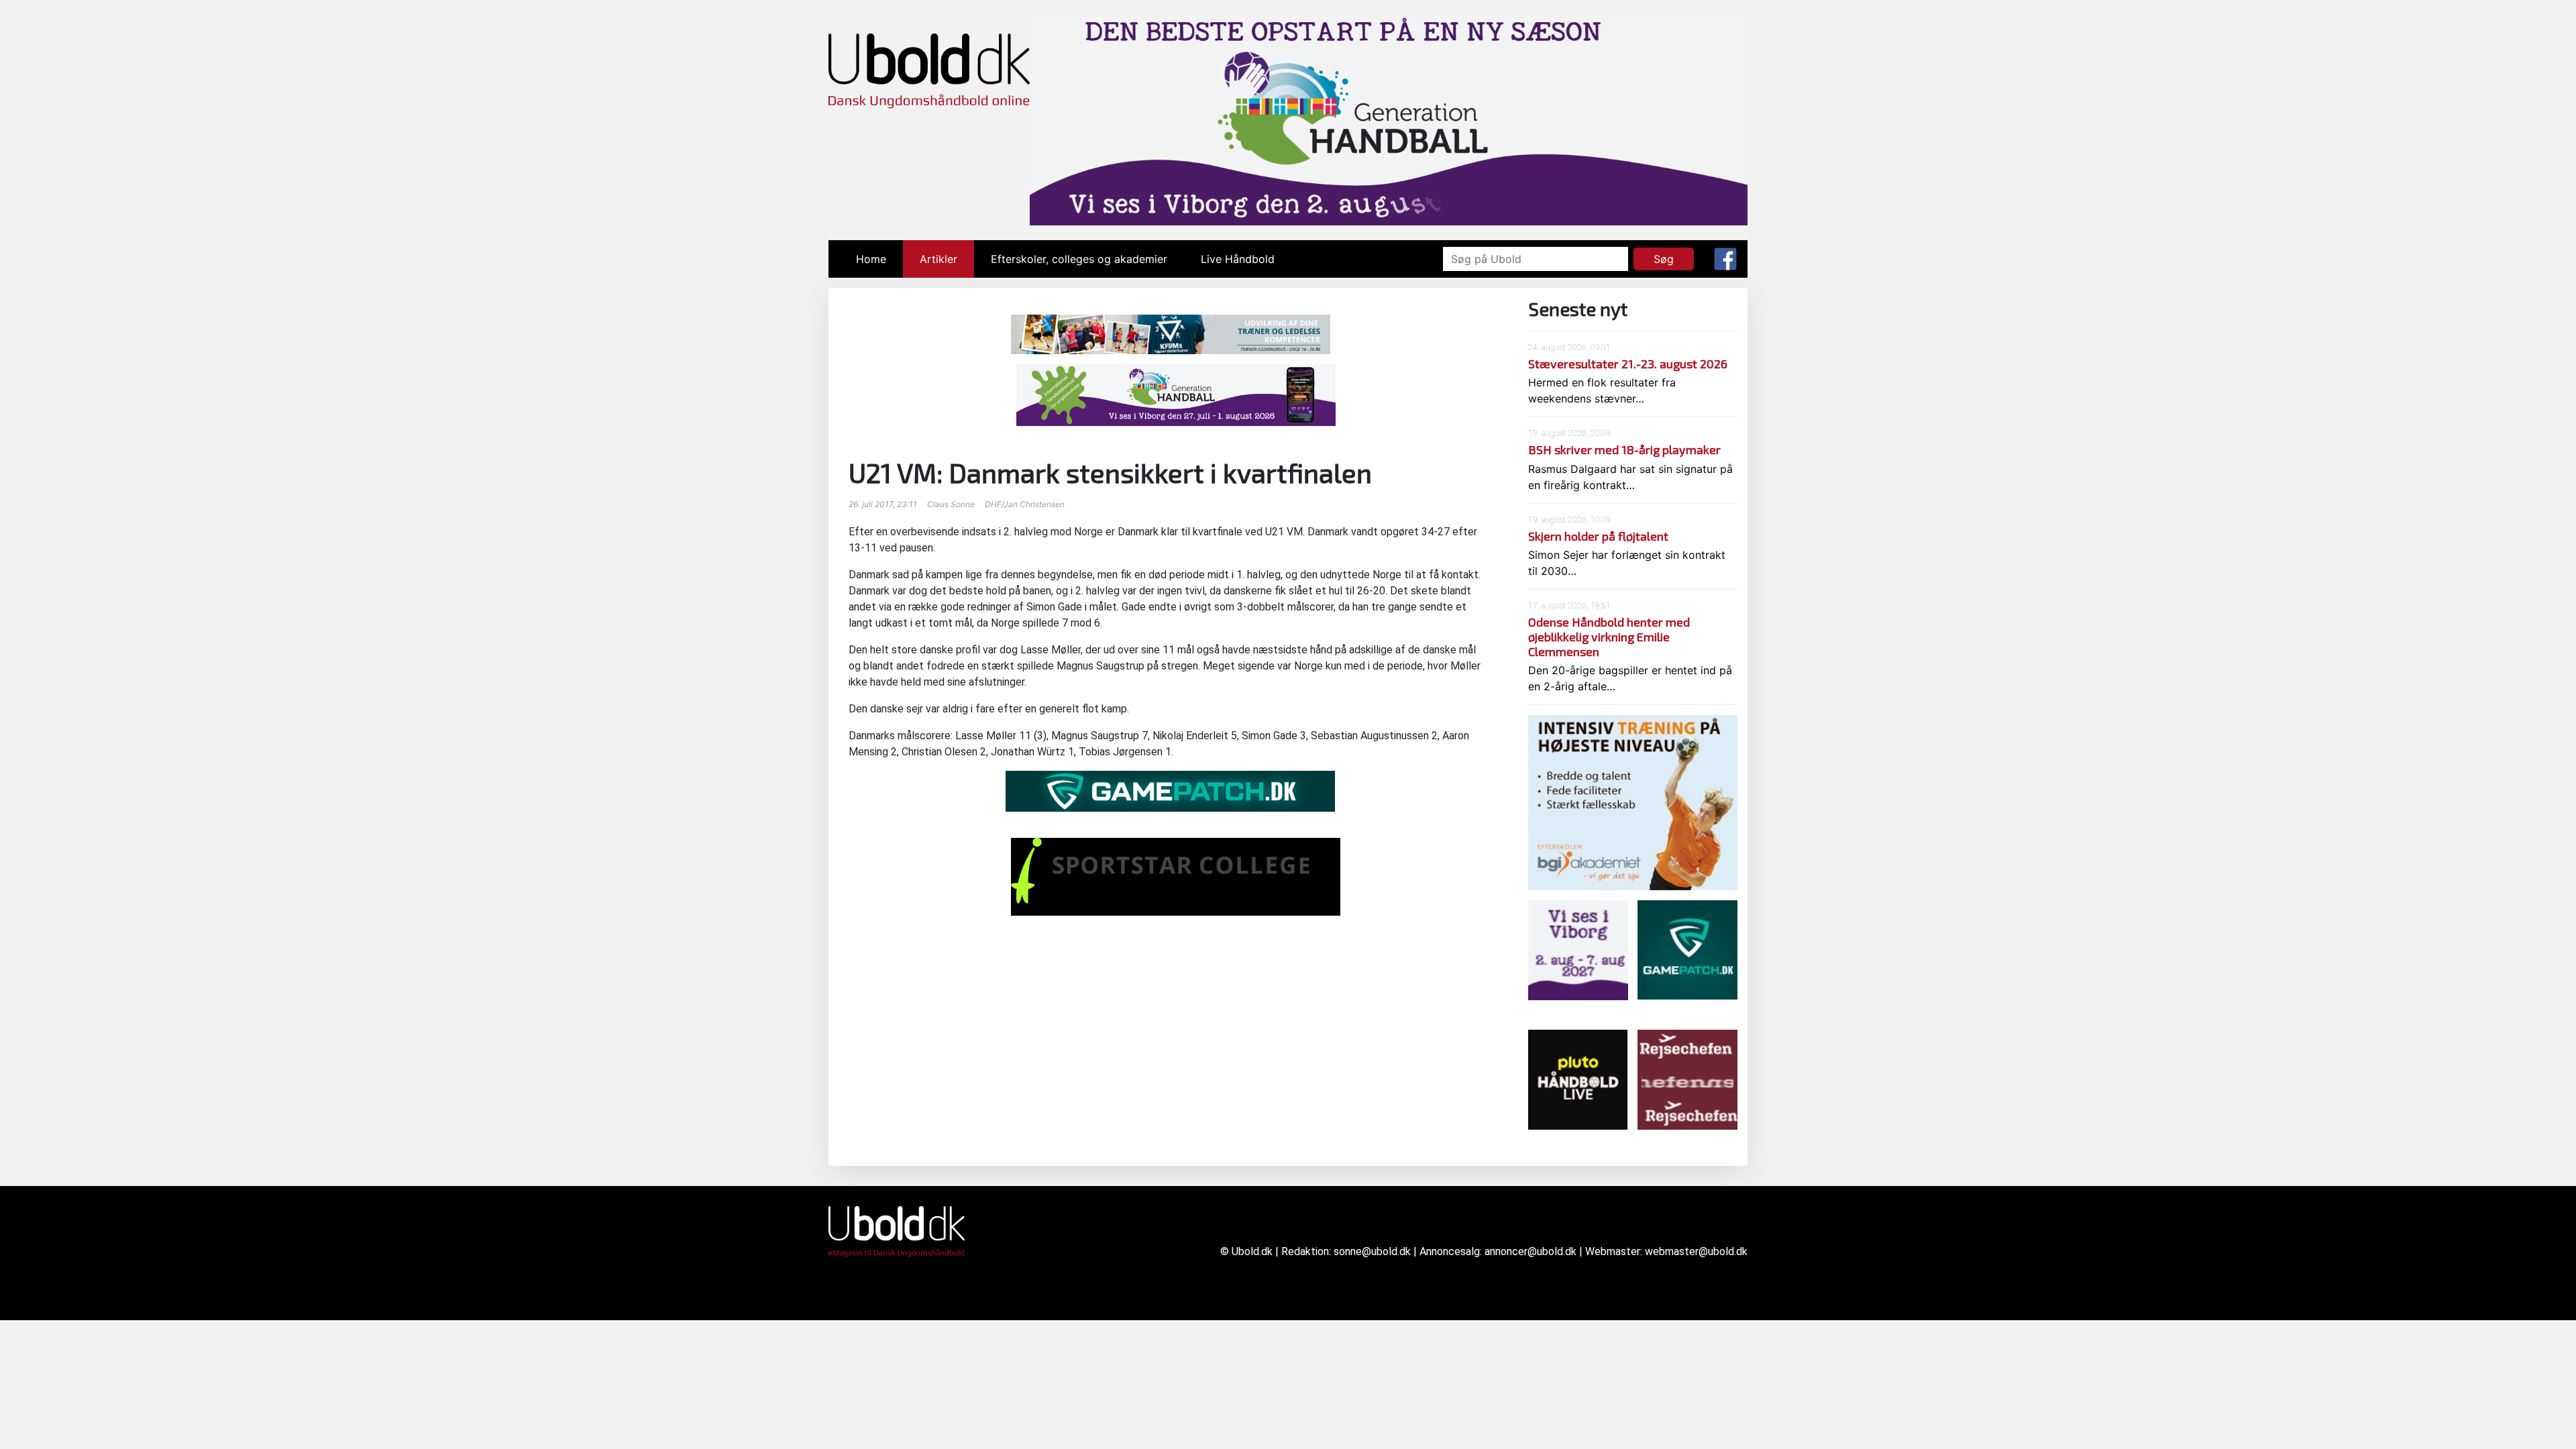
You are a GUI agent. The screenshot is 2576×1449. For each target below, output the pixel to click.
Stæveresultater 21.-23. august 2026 (1628, 364)
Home (879, 259)
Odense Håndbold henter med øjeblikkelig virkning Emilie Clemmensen (1609, 636)
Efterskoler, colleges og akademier (1079, 259)
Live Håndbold (1238, 259)
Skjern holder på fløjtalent (1598, 536)
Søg (1664, 259)
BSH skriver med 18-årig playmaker (1624, 449)
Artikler (938, 259)
